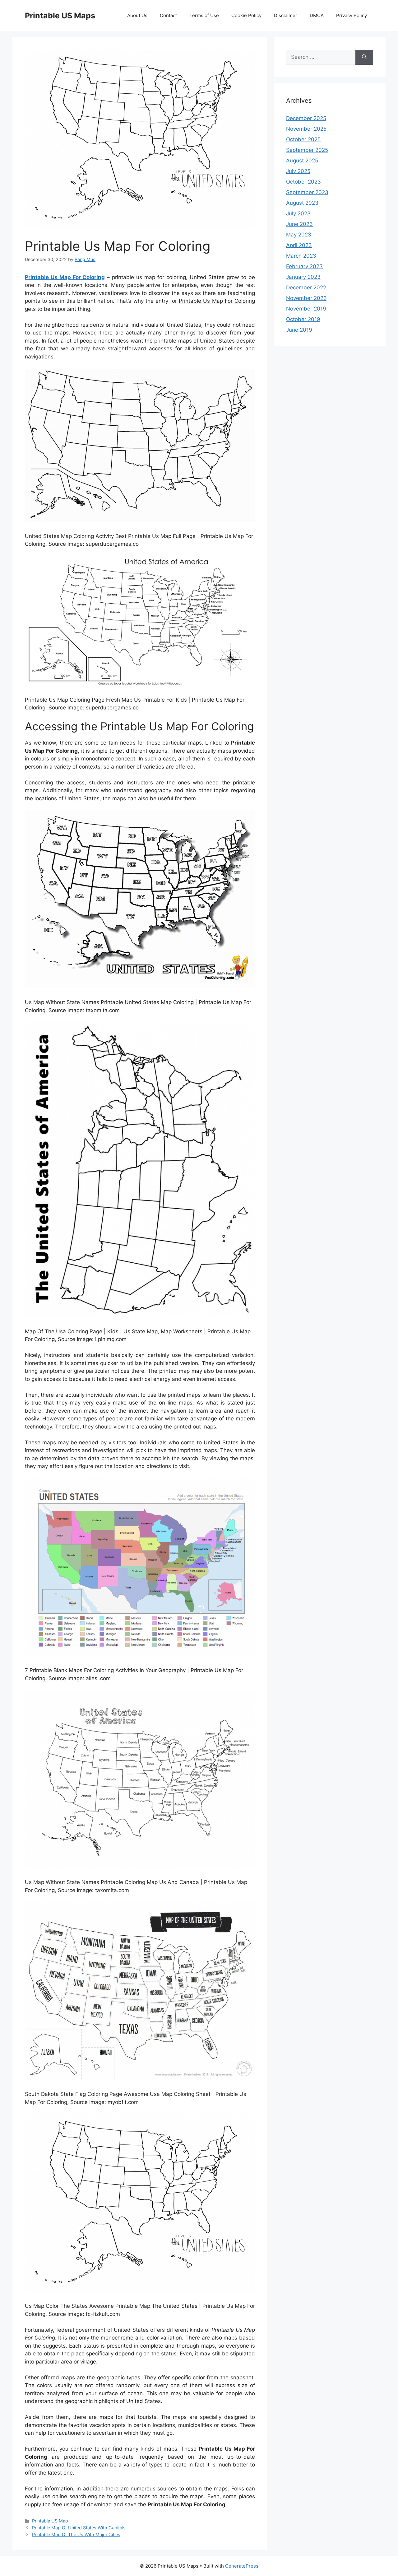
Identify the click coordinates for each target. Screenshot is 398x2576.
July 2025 (298, 171)
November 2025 (306, 129)
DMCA (317, 15)
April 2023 (299, 245)
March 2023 (301, 256)
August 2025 (302, 161)
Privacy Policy (352, 15)
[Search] (364, 57)
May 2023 (299, 235)
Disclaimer (286, 15)
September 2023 (307, 192)
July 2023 (298, 213)
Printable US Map (50, 2521)
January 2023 (303, 277)
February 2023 (304, 266)
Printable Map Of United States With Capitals (79, 2528)
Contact (168, 15)
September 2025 (307, 150)
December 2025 (306, 118)
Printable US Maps (60, 16)
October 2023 (303, 182)
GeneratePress (242, 2566)
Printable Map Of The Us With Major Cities (76, 2534)
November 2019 (306, 309)
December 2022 (306, 288)
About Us (137, 15)
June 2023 (299, 224)
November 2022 (306, 298)
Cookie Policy (246, 15)
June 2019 (299, 330)
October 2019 (303, 319)
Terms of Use (204, 15)
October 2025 (303, 139)
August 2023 (302, 203)
